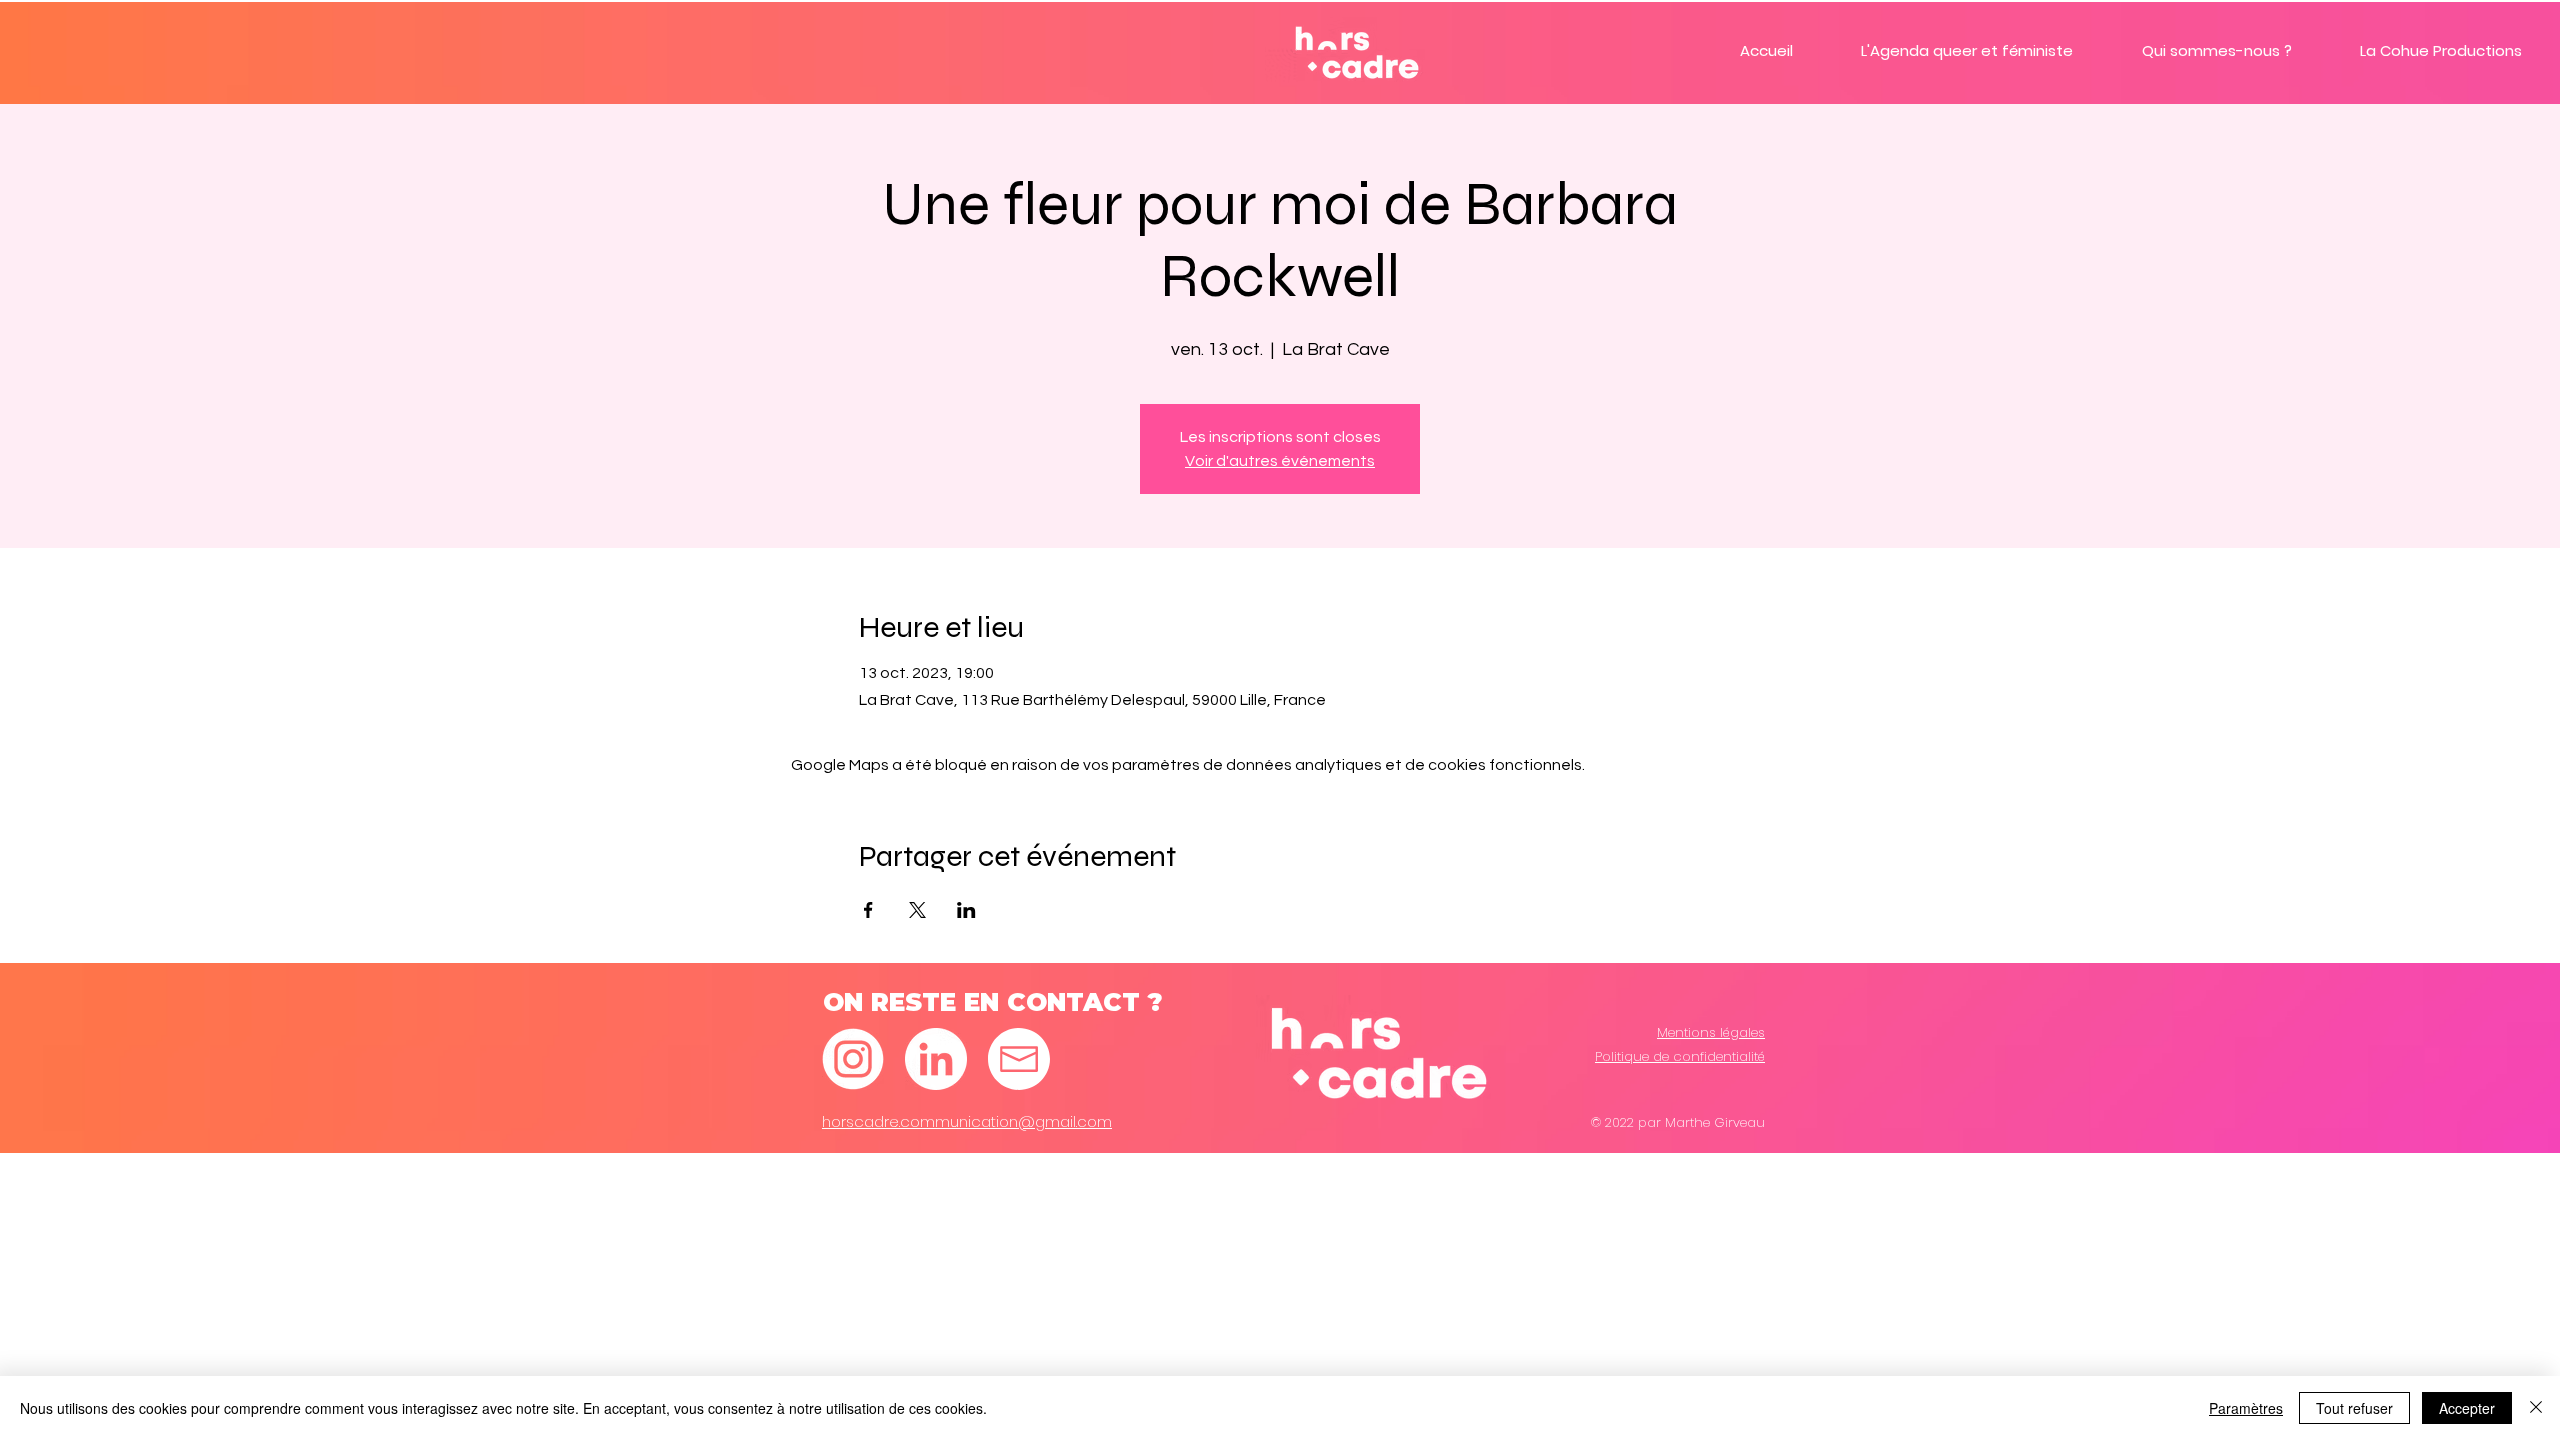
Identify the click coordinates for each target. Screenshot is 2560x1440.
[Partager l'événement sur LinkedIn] (966, 910)
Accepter (2467, 1408)
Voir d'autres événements (1280, 461)
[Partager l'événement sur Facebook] (868, 910)
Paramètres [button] (2246, 1408)
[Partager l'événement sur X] (917, 910)
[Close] (2536, 1408)
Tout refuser (2354, 1408)
